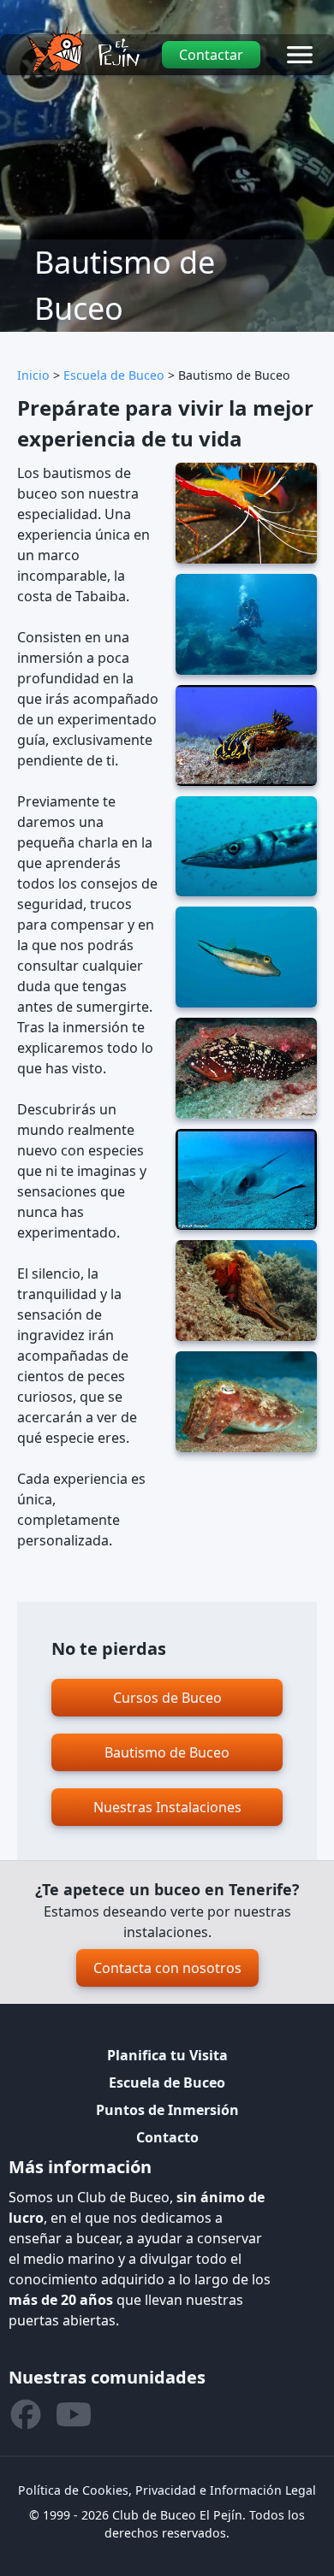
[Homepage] (83, 50)
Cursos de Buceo (167, 1698)
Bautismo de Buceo (167, 1752)
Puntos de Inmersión (167, 2110)
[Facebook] (26, 2414)
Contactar (211, 55)
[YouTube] (74, 2414)
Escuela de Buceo (114, 375)
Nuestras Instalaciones (167, 1807)
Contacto (167, 2137)
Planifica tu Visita (167, 2055)
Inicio (33, 375)
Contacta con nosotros (167, 1968)
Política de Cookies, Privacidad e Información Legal (167, 2490)
